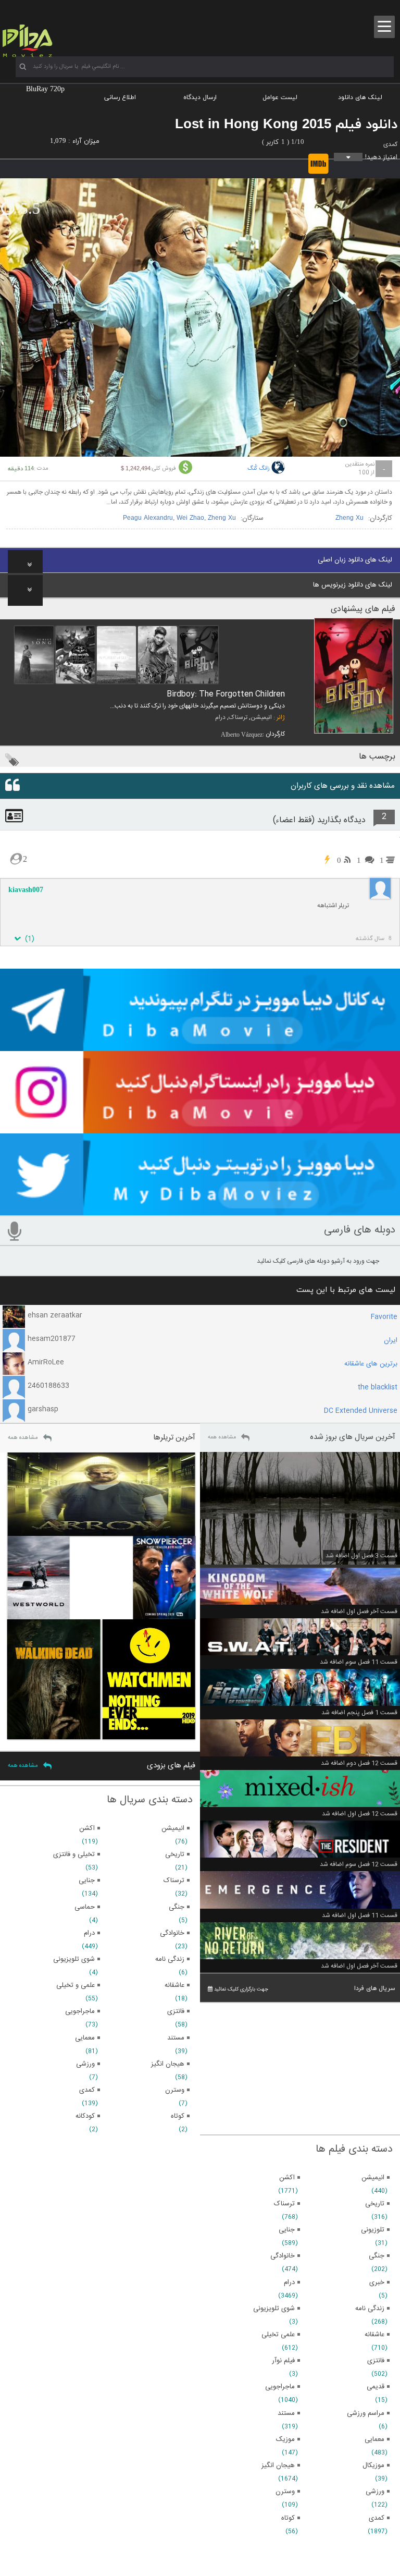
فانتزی (376, 2361)
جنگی (377, 2256)
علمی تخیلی (278, 2335)
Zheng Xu (349, 518)
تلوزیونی (373, 2230)
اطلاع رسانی (120, 97)
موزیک (285, 2439)
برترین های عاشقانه (371, 1364)
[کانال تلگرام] (200, 1046)
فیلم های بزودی (171, 1766)
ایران (391, 1340)
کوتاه (288, 2518)
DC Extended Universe (361, 1411)
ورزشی (375, 2492)
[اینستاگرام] (200, 1129)
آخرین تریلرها (174, 1438)
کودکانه (85, 2116)
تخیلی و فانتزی (74, 1854)
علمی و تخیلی (76, 1985)
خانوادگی (283, 2256)
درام (220, 717)
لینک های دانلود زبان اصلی (355, 560)
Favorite (384, 1317)
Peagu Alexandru (148, 518)
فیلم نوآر (283, 2361)
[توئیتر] (200, 1211)
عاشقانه (374, 2335)
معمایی (374, 2439)
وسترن (285, 2492)
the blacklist (378, 1387)
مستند (286, 2413)
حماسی (85, 1907)
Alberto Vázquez (242, 735)
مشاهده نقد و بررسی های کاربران (343, 786)
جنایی (287, 2230)
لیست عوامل (280, 97)
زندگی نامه (370, 2309)
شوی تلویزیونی (274, 2309)
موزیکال (373, 2465)
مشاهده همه (222, 1437)
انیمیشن (261, 717)
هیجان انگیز (278, 2465)
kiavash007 (26, 890)
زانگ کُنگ (259, 469)
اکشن (287, 2178)
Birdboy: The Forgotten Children (226, 694)
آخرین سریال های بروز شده (353, 1437)
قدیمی (376, 2387)
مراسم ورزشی (366, 2413)
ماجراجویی (280, 2387)
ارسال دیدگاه (200, 97)
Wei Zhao (190, 518)
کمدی (390, 144)
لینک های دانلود (360, 97)
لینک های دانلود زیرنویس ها (353, 585)
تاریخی (375, 2204)
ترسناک (238, 717)
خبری (377, 2282)
